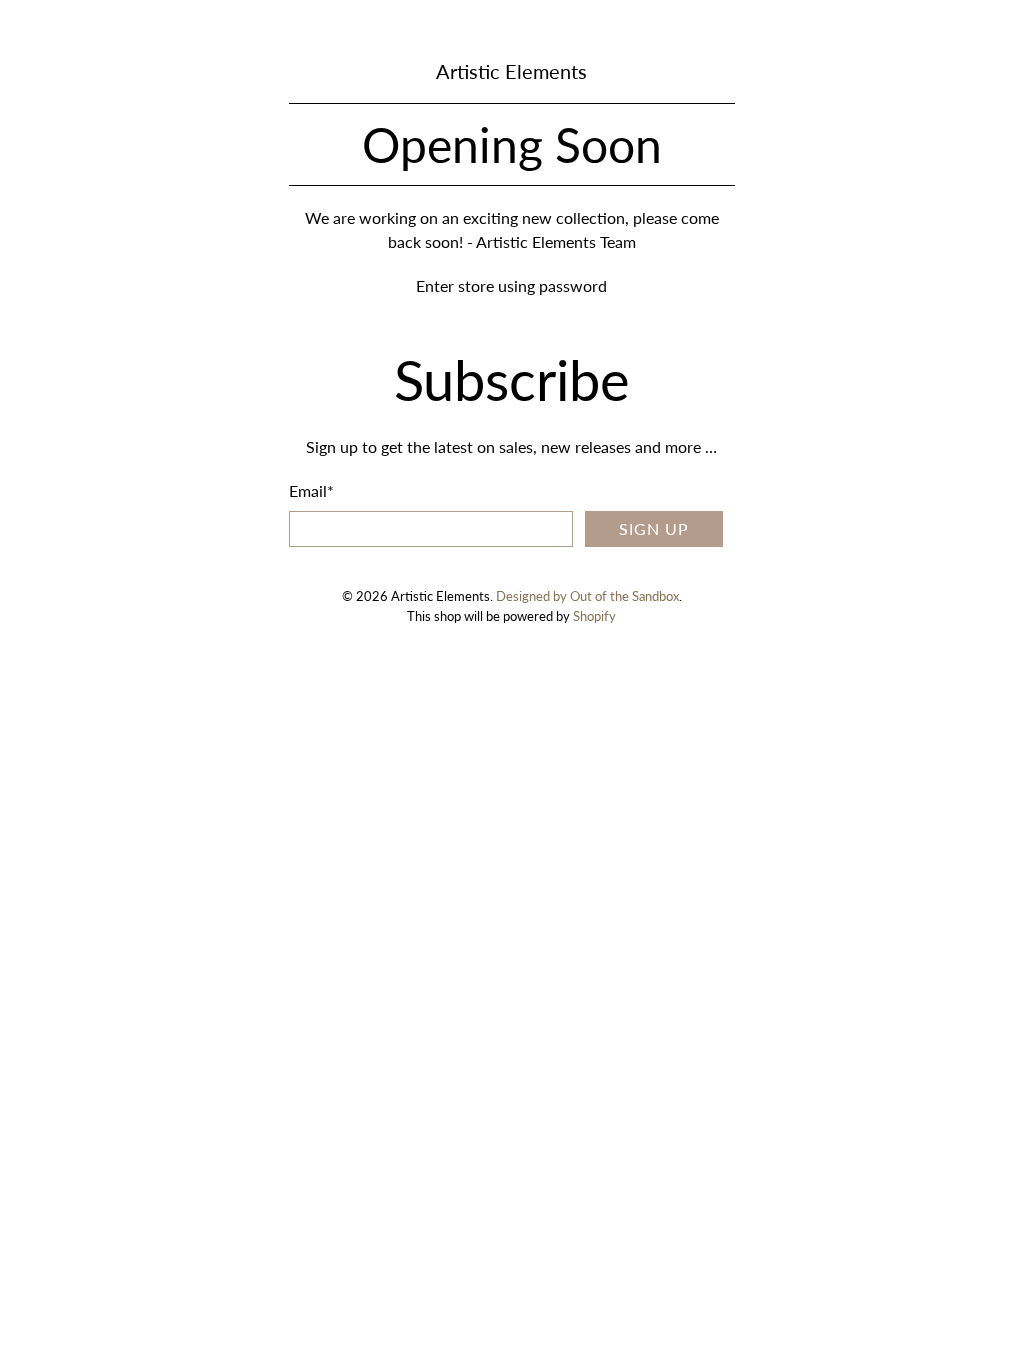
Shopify (594, 616)
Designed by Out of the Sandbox (587, 596)
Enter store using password (511, 285)
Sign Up (654, 528)
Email (311, 490)
